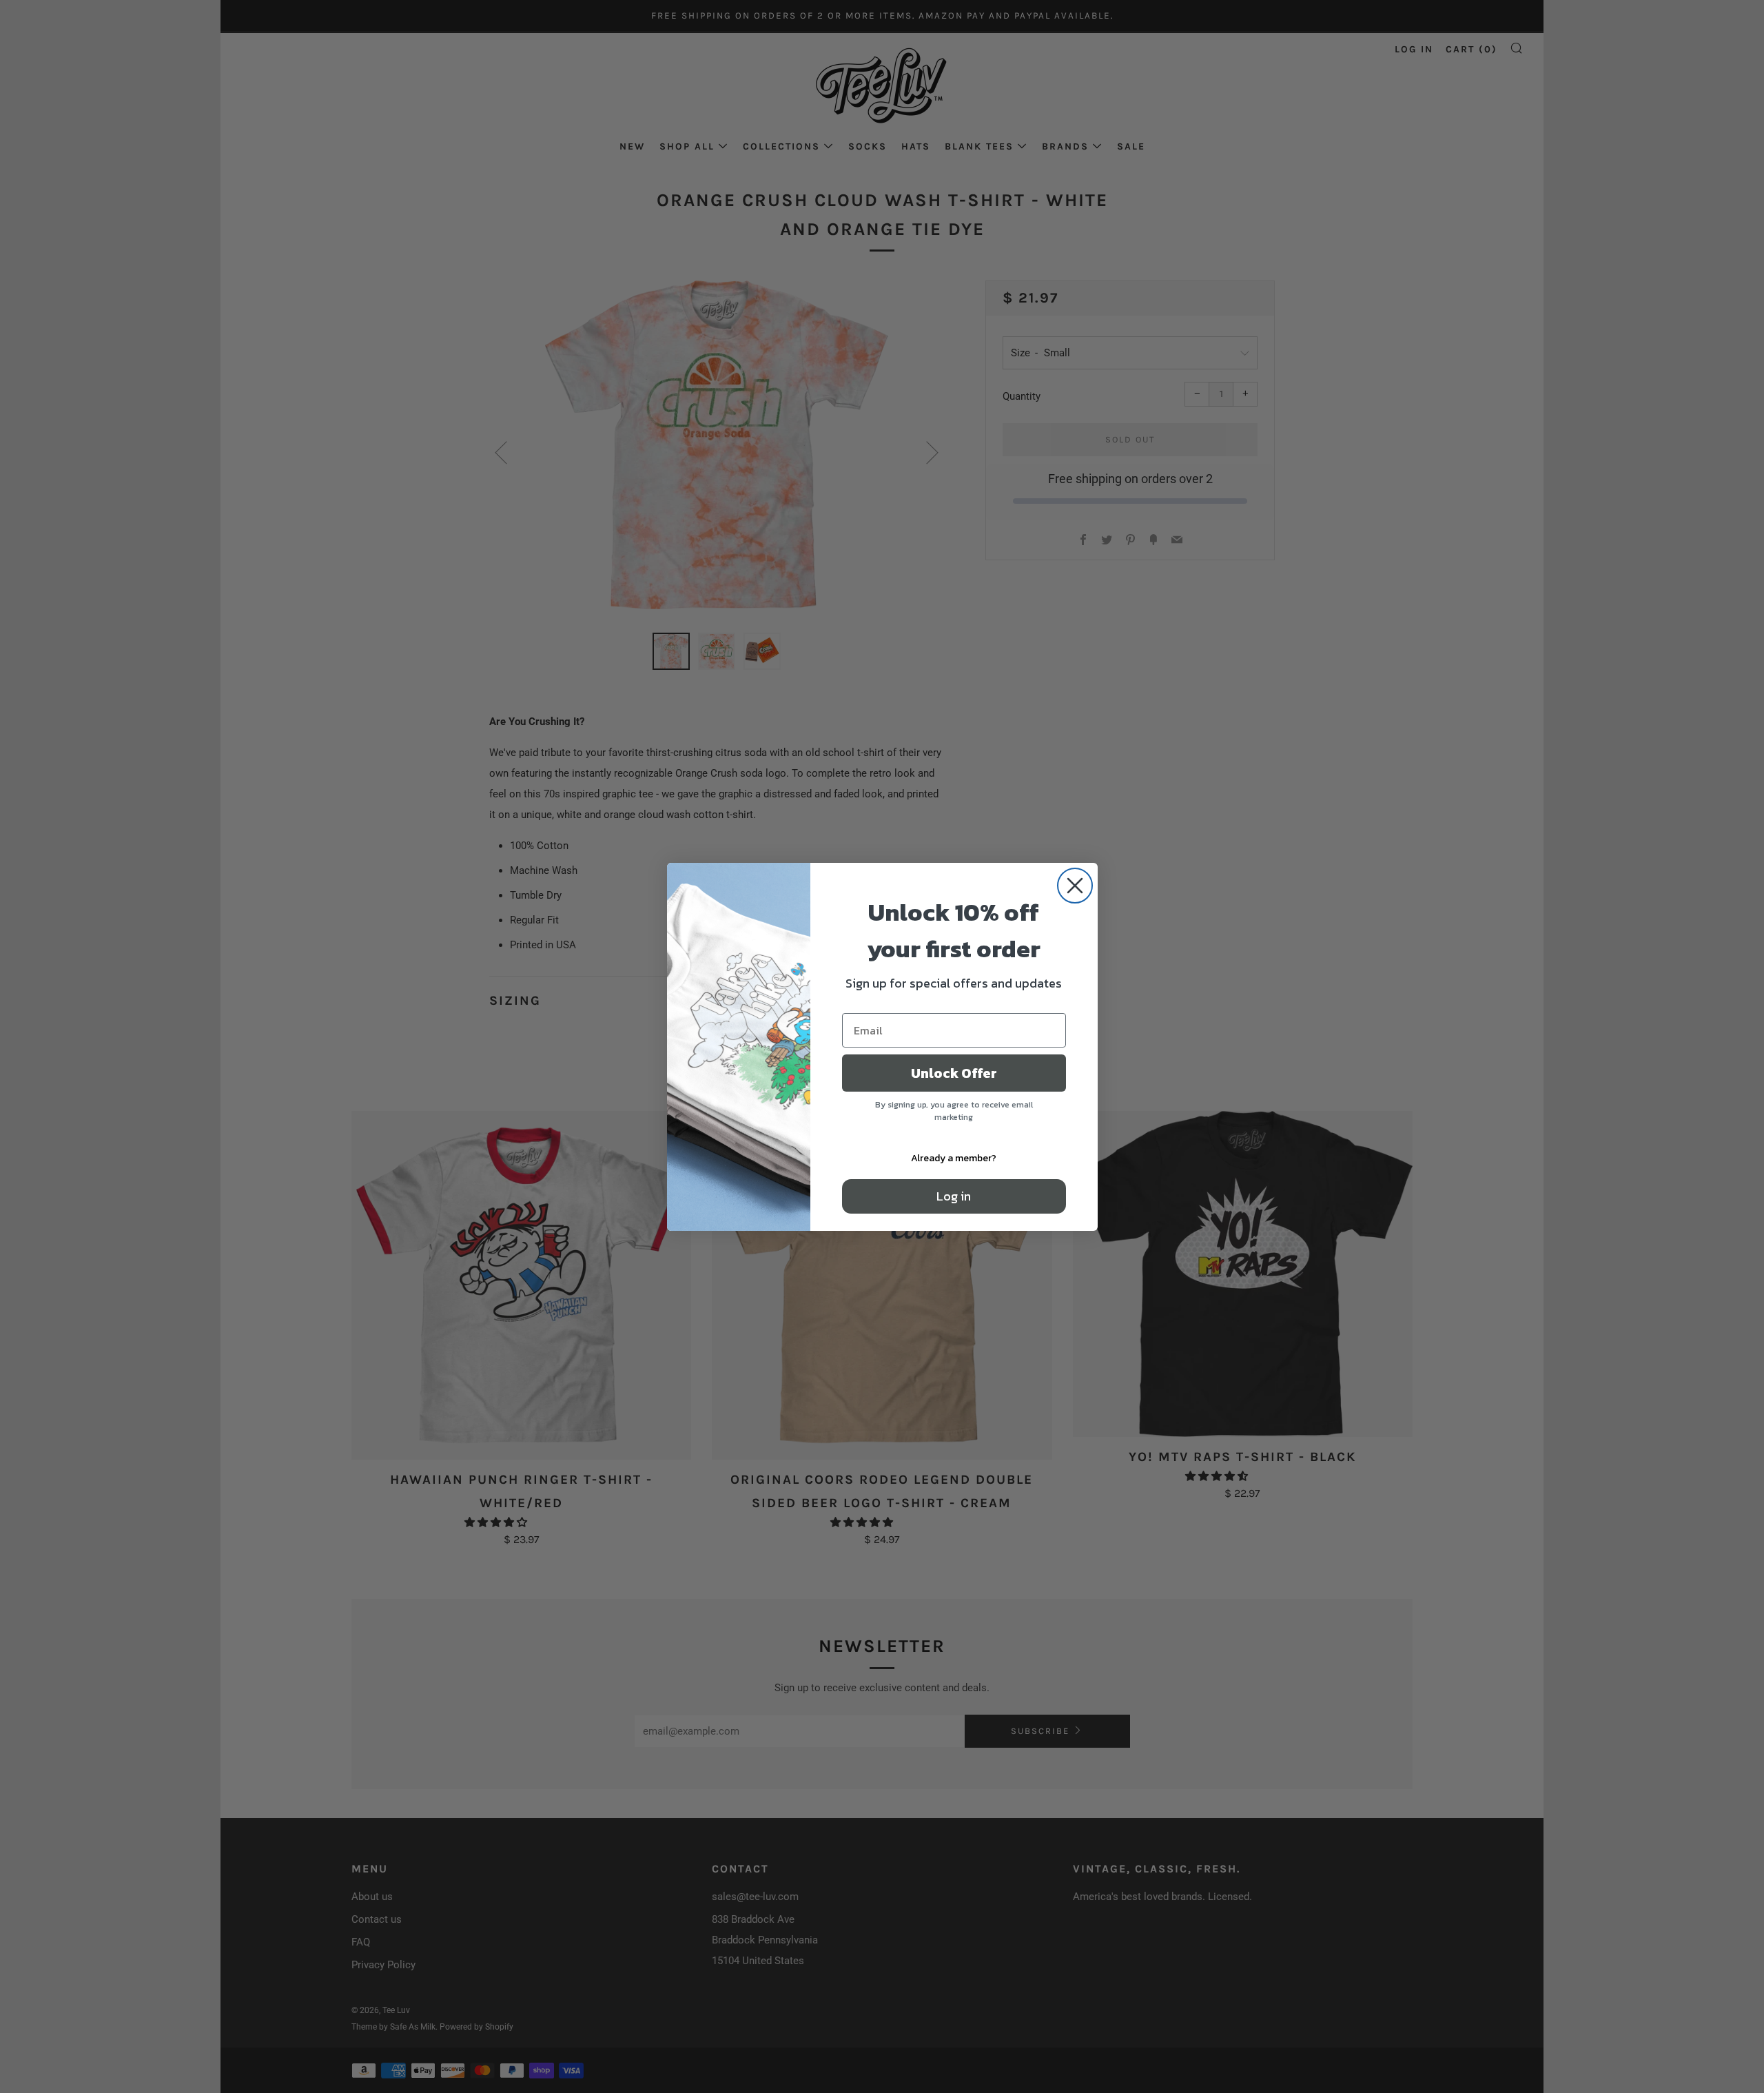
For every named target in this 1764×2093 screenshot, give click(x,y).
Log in (954, 1196)
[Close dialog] (1075, 886)
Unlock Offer (954, 1073)
